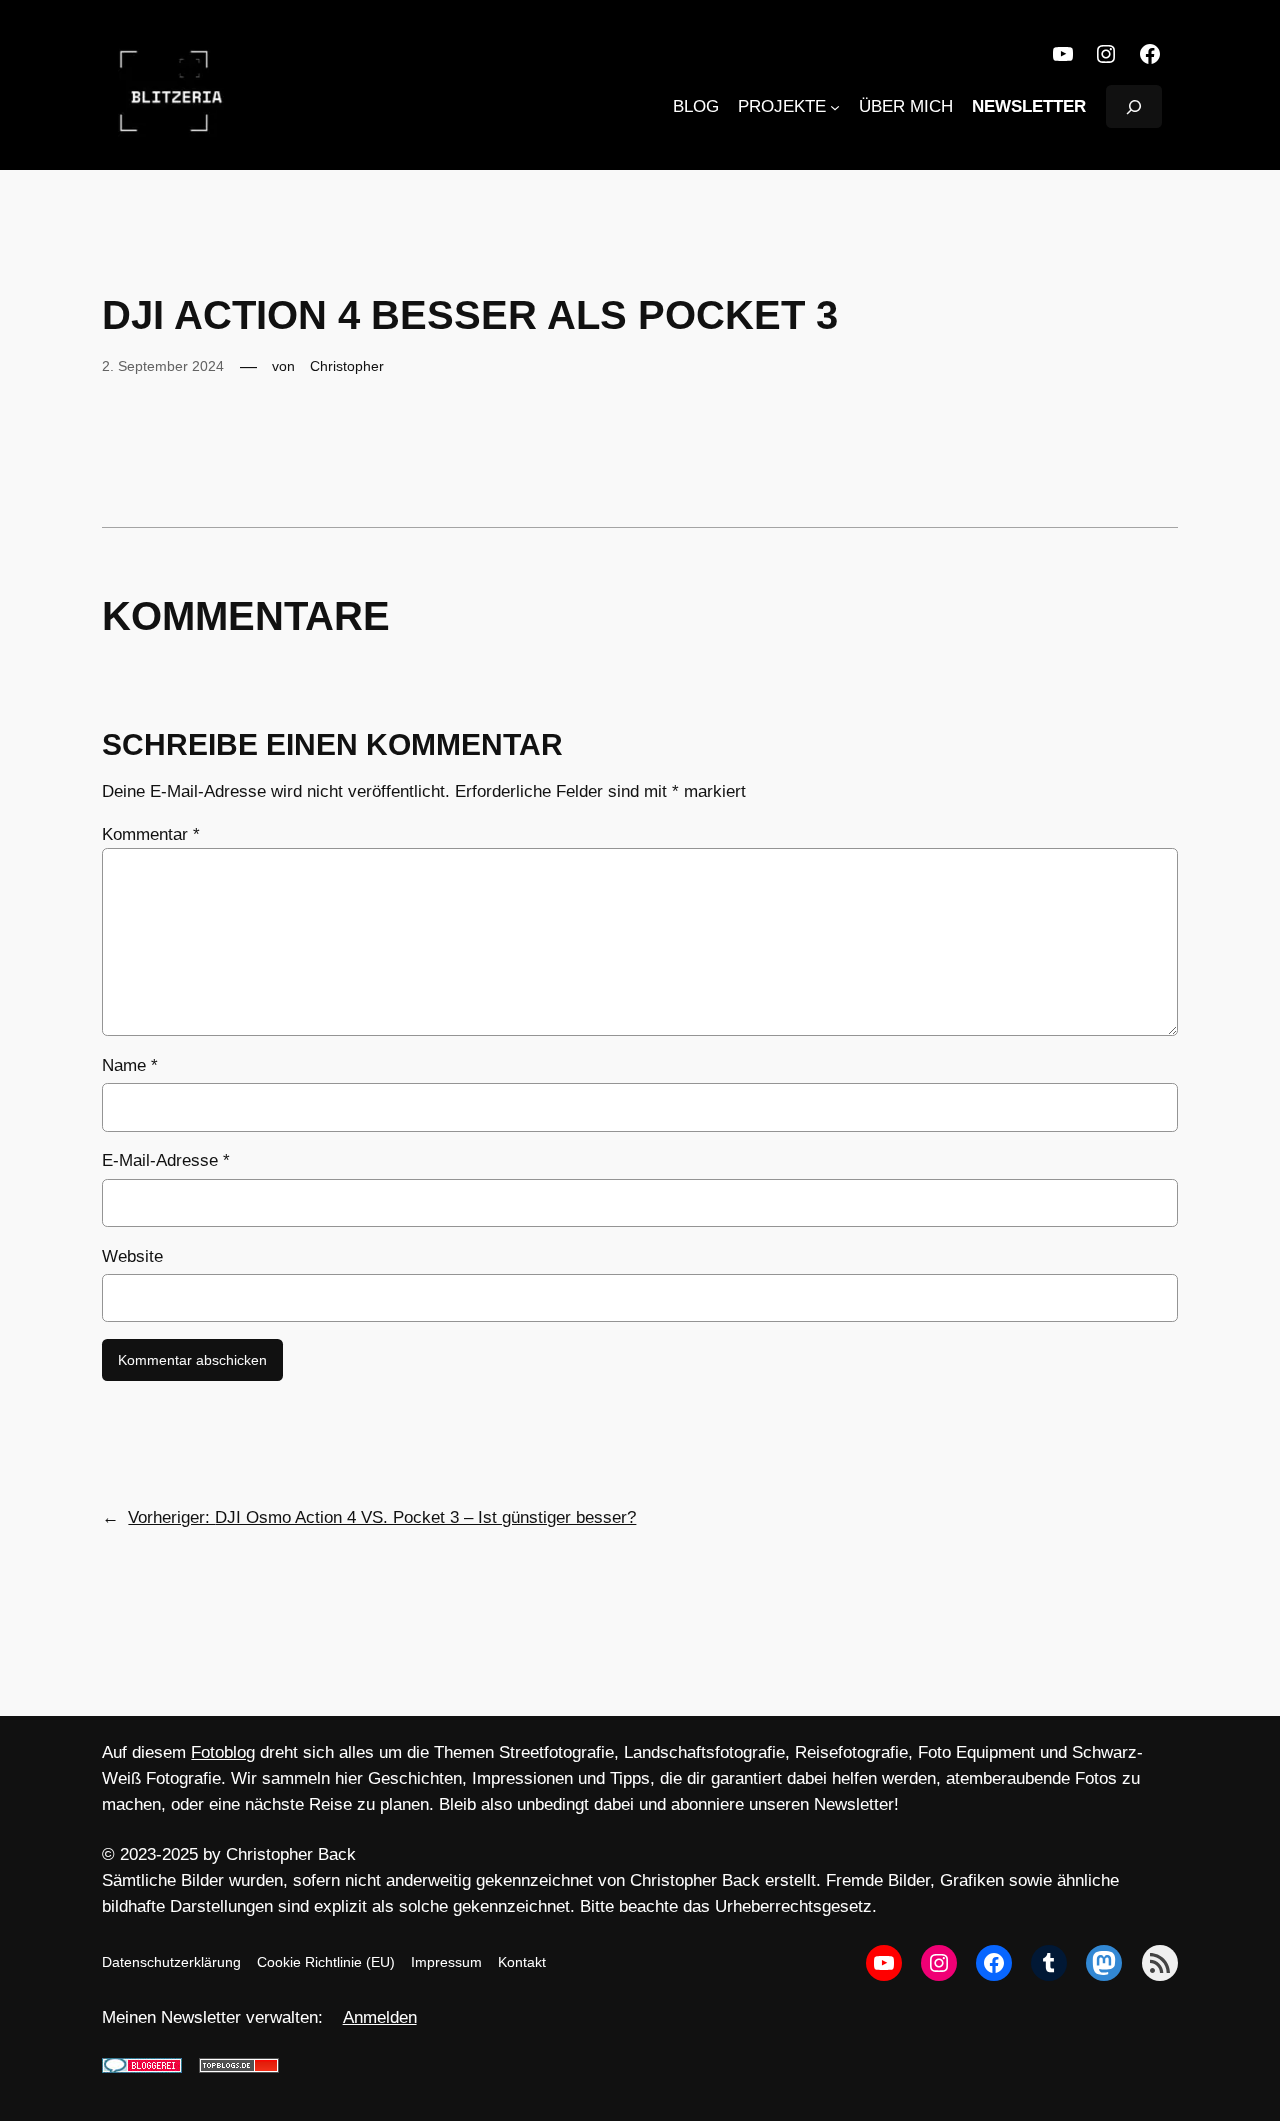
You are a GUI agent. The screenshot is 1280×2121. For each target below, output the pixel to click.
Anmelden (380, 2017)
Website (132, 1256)
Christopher (347, 366)
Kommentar (151, 834)
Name (130, 1065)
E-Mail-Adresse (166, 1160)
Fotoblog (223, 1752)
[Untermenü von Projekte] (835, 107)
